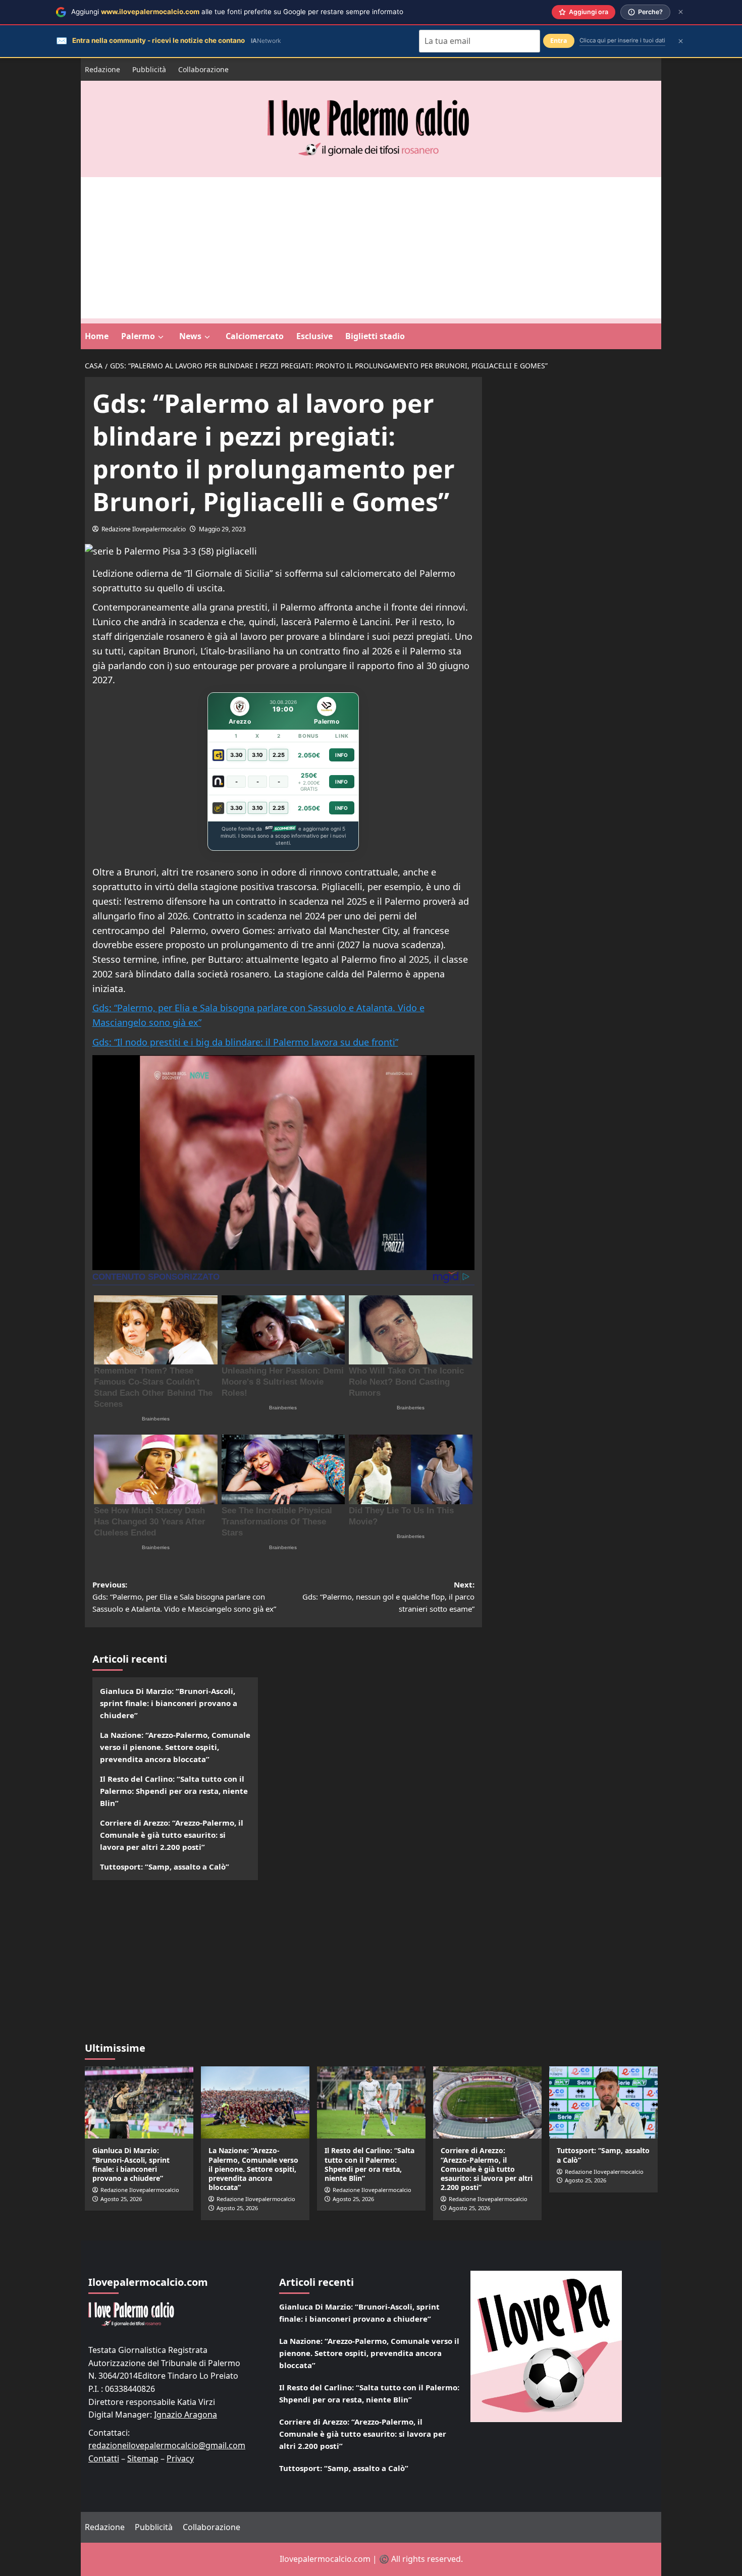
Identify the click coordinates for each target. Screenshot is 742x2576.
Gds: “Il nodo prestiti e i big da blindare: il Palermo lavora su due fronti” (245, 1042)
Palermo (138, 336)
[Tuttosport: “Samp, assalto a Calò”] (603, 2102)
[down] (161, 337)
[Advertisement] (371, 248)
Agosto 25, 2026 (121, 2199)
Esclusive (314, 336)
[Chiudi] (681, 12)
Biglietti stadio (375, 336)
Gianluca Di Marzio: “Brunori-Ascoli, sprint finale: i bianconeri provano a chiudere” (169, 1703)
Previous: (184, 1597)
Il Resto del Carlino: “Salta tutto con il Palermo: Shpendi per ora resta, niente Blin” (174, 1791)
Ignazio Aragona (185, 2415)
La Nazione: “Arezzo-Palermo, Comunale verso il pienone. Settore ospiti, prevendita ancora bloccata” (175, 1747)
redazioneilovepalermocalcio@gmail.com (167, 2445)
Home (97, 336)
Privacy (180, 2458)
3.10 (257, 755)
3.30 (236, 755)
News (190, 336)
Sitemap (143, 2458)
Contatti (104, 2458)
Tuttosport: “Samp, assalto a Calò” (165, 1867)
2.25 (279, 755)
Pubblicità (149, 69)
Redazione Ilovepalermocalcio (144, 529)
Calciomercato (255, 336)
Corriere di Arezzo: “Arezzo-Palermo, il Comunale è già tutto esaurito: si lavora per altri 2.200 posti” (172, 1835)
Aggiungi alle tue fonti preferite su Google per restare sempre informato (237, 12)
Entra (559, 41)
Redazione (102, 69)
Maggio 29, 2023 (222, 529)
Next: (388, 1597)
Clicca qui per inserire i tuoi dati (622, 40)
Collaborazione (203, 69)
